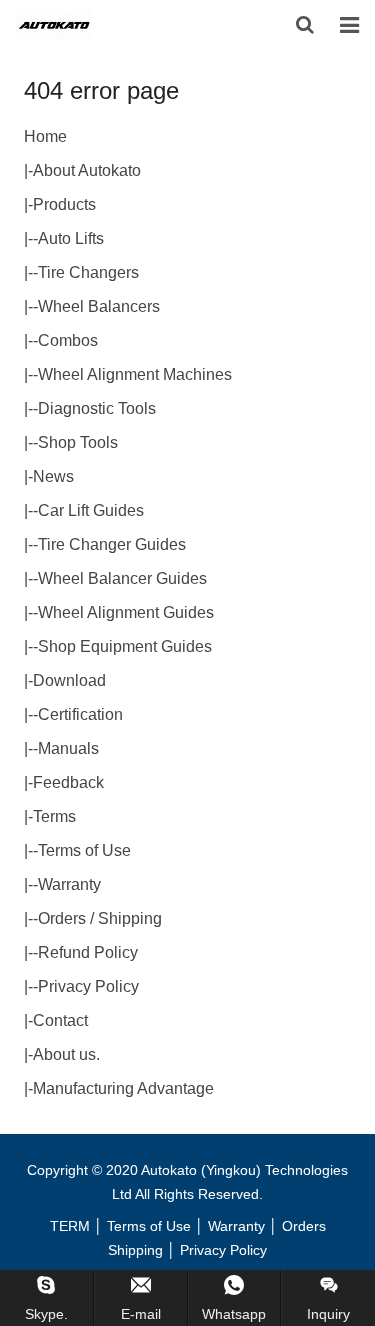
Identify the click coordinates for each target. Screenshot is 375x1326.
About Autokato (87, 170)
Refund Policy (88, 952)
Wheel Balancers (99, 306)
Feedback (68, 782)
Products (64, 204)
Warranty (69, 884)
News (53, 476)
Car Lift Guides (91, 510)
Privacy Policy (88, 986)
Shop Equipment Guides (125, 646)
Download (69, 680)
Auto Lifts (71, 238)
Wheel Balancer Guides (122, 578)
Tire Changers (88, 272)
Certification (80, 714)
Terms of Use (84, 850)
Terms (54, 816)
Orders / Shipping (100, 918)
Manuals (68, 748)
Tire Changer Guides (112, 544)
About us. (66, 1054)
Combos (68, 340)
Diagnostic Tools (97, 408)
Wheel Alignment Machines (135, 374)
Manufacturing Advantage (123, 1088)
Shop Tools (78, 442)
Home (45, 136)
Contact (60, 1020)
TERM (70, 1226)
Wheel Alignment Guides (126, 612)
